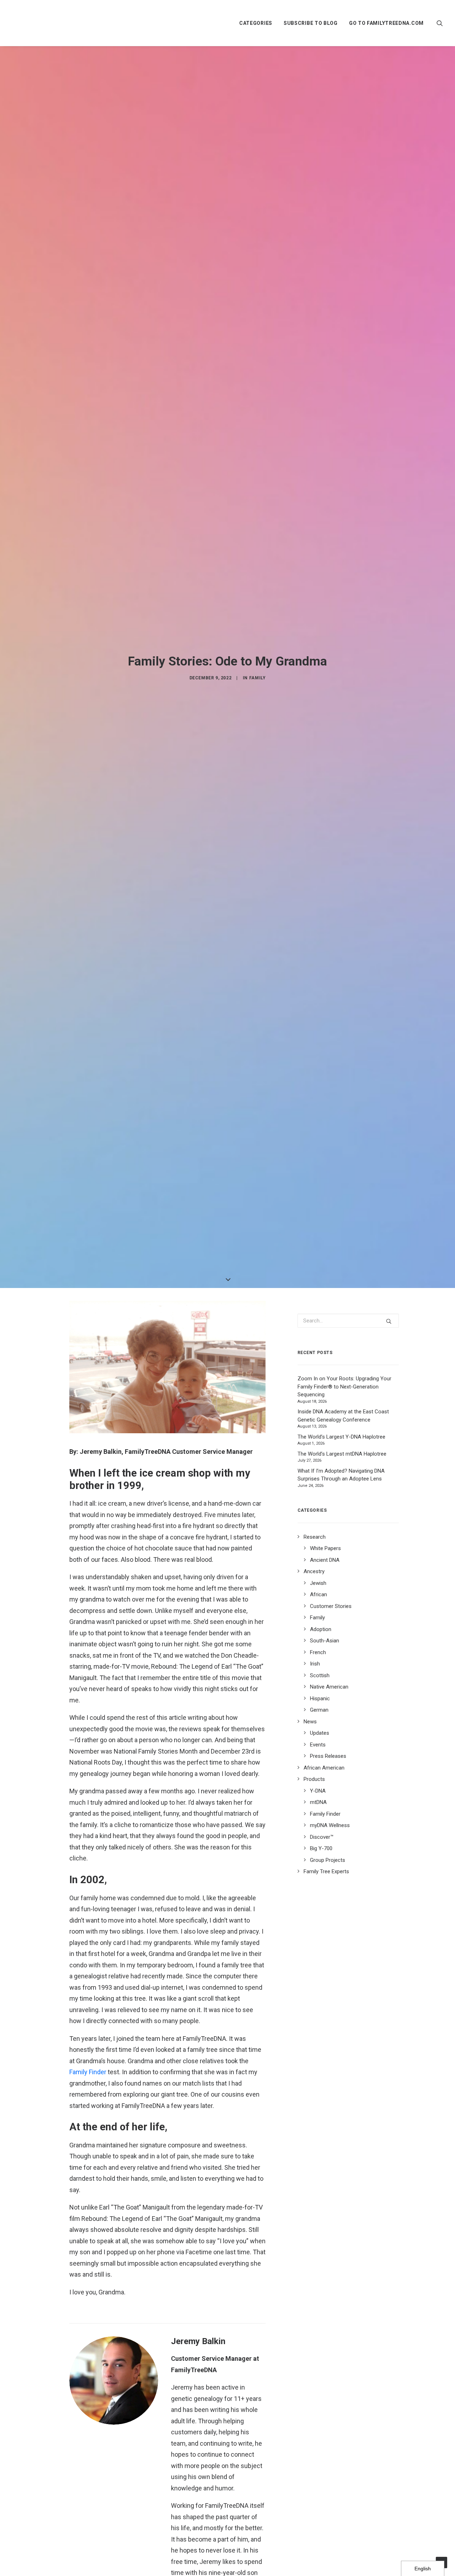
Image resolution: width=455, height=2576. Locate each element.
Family (258, 678)
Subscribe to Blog (311, 23)
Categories (256, 23)
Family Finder (88, 2072)
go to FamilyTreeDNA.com (386, 23)
